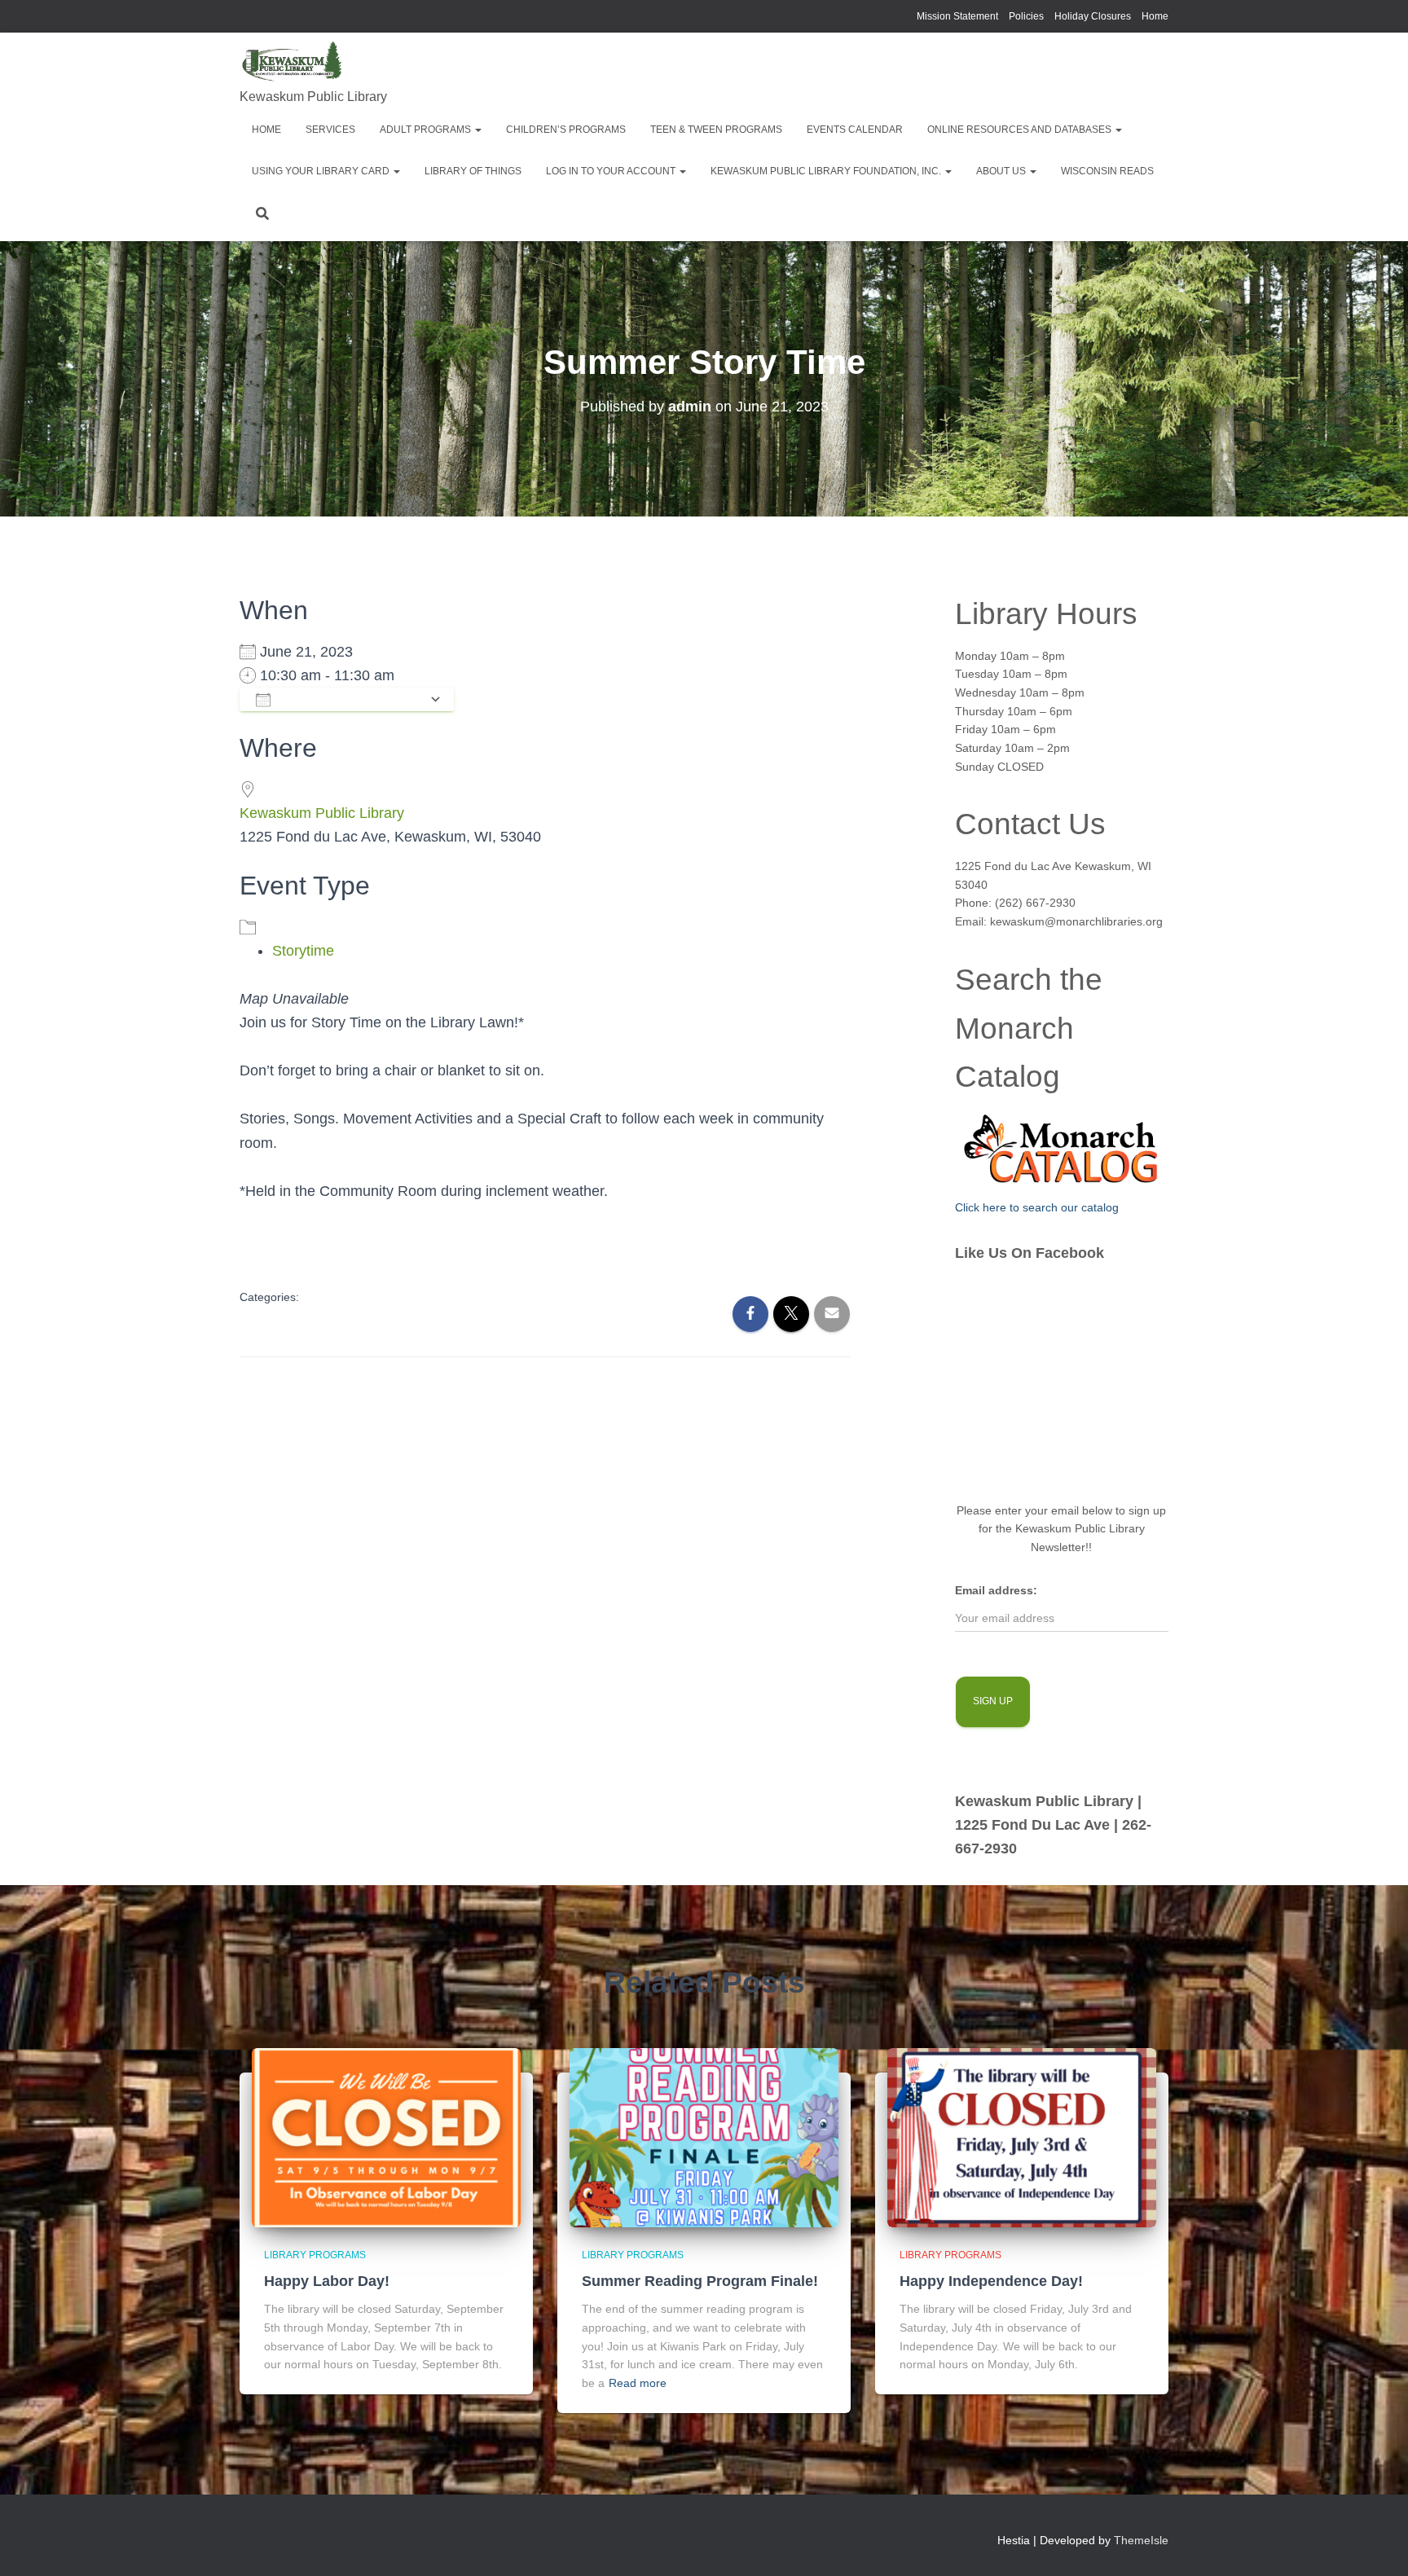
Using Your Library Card (322, 171)
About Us (1002, 171)
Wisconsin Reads (1107, 171)
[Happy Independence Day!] (1022, 2137)
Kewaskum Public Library (322, 813)
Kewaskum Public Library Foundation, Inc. (827, 171)
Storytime (303, 951)
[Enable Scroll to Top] (1376, 2543)
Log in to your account (612, 171)
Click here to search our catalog (1037, 1207)
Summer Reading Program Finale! (700, 2281)
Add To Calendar (350, 699)
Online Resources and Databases (1021, 130)
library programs (315, 2255)
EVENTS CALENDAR (855, 130)
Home (1155, 16)
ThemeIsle (1141, 2540)
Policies (1026, 16)
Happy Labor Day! (327, 2281)
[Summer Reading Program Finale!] (704, 2137)
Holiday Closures (1093, 16)
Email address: (996, 1590)
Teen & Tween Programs (716, 130)
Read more (638, 2383)
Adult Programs (427, 130)
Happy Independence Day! (991, 2281)
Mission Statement (957, 16)
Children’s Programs (566, 130)
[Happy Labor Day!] (386, 2137)
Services (330, 130)
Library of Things (473, 171)
